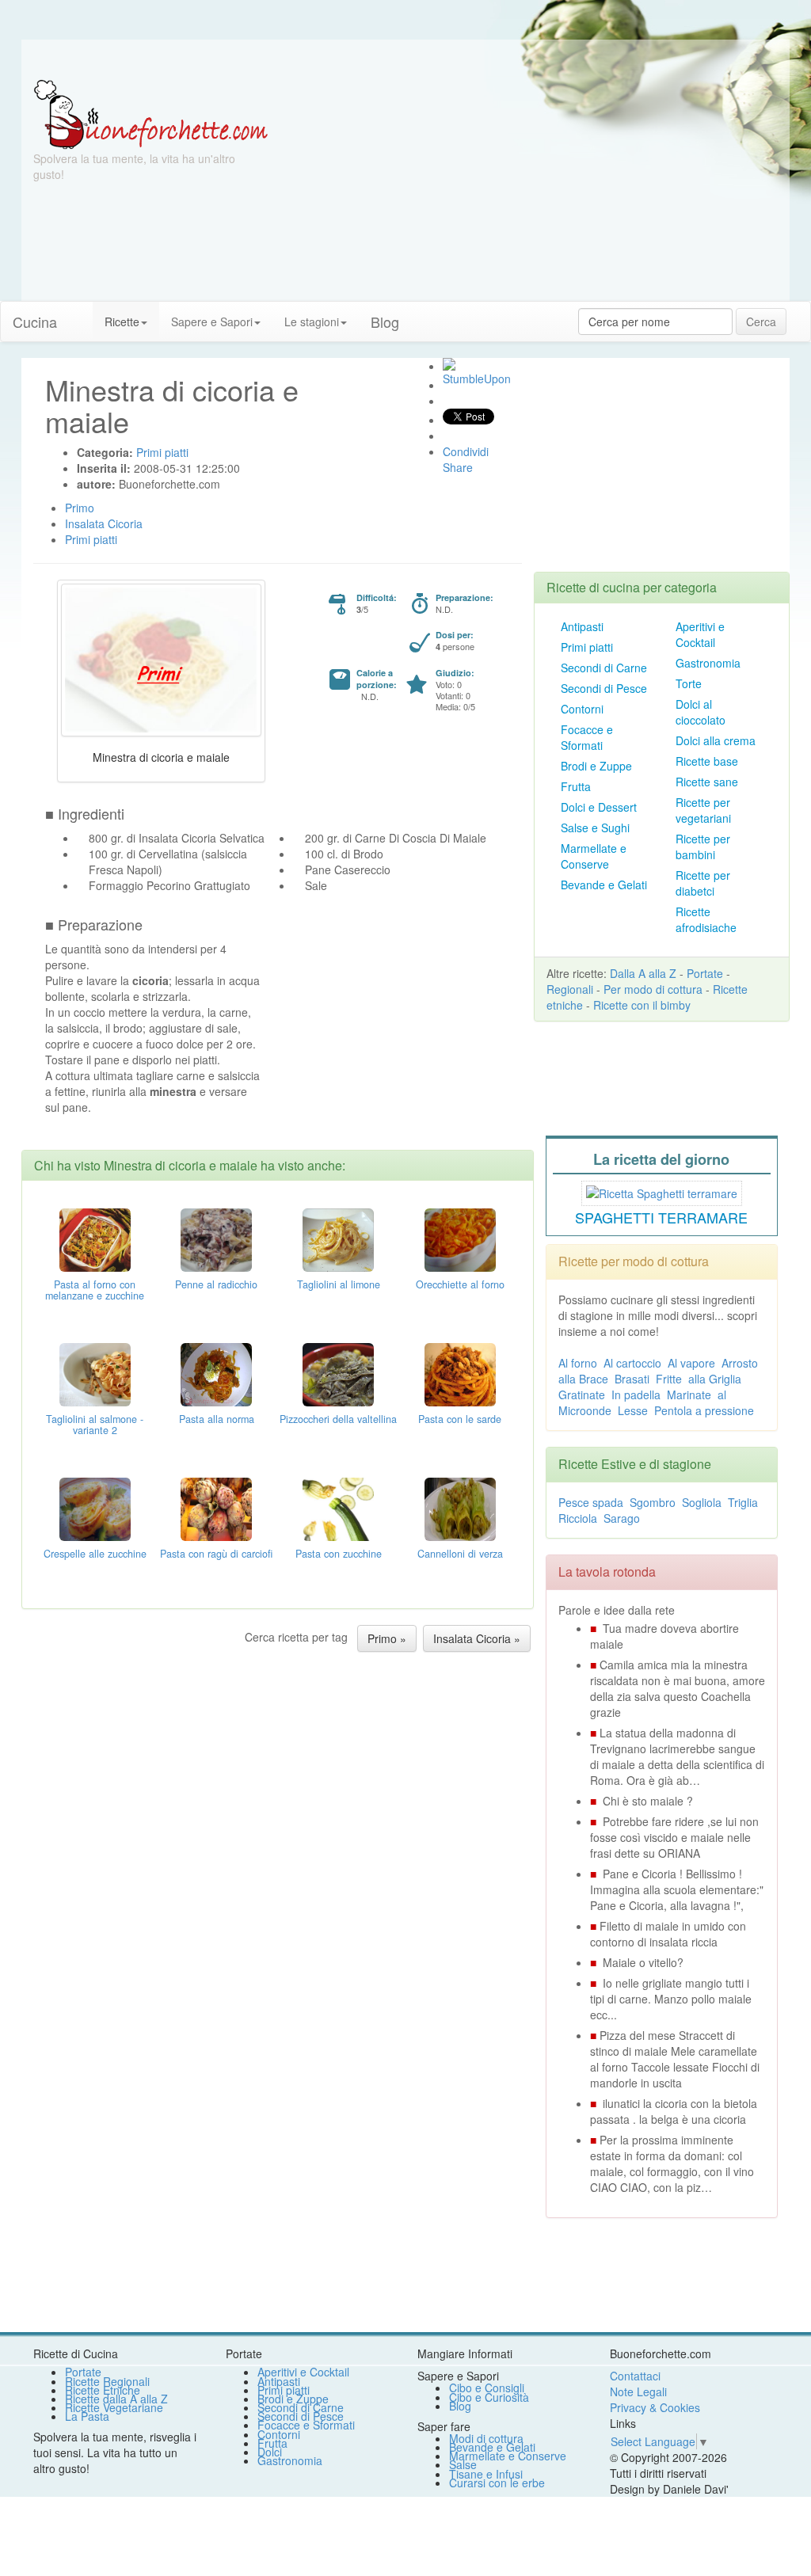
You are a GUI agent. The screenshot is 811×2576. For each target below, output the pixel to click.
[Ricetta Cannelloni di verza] (460, 1508)
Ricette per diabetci (703, 883)
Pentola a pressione (704, 1410)
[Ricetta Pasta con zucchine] (338, 1508)
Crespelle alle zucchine (95, 1554)
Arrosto (740, 1363)
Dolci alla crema (716, 740)
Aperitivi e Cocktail (700, 634)
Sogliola (702, 1502)
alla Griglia (715, 1379)
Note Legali (638, 2391)
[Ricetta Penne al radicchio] (216, 1239)
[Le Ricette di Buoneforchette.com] (151, 113)
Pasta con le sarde (460, 1419)
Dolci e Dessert (599, 807)
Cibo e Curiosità (489, 2397)
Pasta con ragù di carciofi (216, 1554)
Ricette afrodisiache (706, 919)
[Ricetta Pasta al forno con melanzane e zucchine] (95, 1239)
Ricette (122, 322)
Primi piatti (587, 647)
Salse (463, 2464)
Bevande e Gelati (604, 885)
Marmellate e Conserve (594, 856)
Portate (705, 973)
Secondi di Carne (604, 668)
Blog (460, 2406)
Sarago (622, 1518)
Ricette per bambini (703, 847)
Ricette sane (707, 782)
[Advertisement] (533, 190)
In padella (636, 1395)
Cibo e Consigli (487, 2388)
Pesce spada (591, 1502)
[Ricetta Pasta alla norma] (216, 1373)
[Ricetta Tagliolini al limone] (338, 1239)
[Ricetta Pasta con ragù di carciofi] (216, 1508)
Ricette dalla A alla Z (116, 2399)
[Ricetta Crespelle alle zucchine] (95, 1508)
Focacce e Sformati (587, 737)
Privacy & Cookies (655, 2407)
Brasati (632, 1379)
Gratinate (582, 1395)
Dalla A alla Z (643, 973)
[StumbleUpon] (449, 364)
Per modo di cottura (653, 989)
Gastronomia (708, 663)
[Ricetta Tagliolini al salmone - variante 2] (95, 1373)
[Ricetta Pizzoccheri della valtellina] (338, 1373)
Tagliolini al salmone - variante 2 (95, 1425)
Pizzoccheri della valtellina (338, 1419)
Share (458, 467)
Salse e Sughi (595, 828)
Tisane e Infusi (486, 2474)
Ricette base (707, 761)
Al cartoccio (632, 1363)
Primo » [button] (387, 1638)
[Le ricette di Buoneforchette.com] (405, 59)
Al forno (578, 1363)
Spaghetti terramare (661, 1217)
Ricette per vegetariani (703, 810)
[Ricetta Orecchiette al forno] (460, 1239)
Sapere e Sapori (212, 322)
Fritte (669, 1379)
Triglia (743, 1502)
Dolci (270, 2452)
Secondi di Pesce (604, 688)
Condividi (466, 451)
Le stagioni (312, 322)
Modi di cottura (486, 2438)
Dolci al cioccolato (701, 712)
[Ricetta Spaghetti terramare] (662, 1191)
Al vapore (691, 1363)
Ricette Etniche (103, 2390)
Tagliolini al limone (339, 1284)
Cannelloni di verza (460, 1554)
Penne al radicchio (216, 1284)
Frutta (576, 786)
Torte (689, 683)
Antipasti (582, 626)
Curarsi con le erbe (497, 2483)
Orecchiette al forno (460, 1284)
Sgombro (653, 1502)
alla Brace (583, 1379)
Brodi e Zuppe (596, 766)
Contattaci (635, 2376)
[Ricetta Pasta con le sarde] (460, 1373)
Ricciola (578, 1518)
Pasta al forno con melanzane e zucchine (95, 1290)
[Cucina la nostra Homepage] (81, 314)
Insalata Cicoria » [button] (477, 1638)
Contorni (582, 709)
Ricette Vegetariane (114, 2407)
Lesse (633, 1410)
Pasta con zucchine (339, 1554)
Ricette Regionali (107, 2381)
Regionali (570, 989)
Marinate (689, 1395)
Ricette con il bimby (642, 1005)
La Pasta (87, 2416)
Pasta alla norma (217, 1419)
